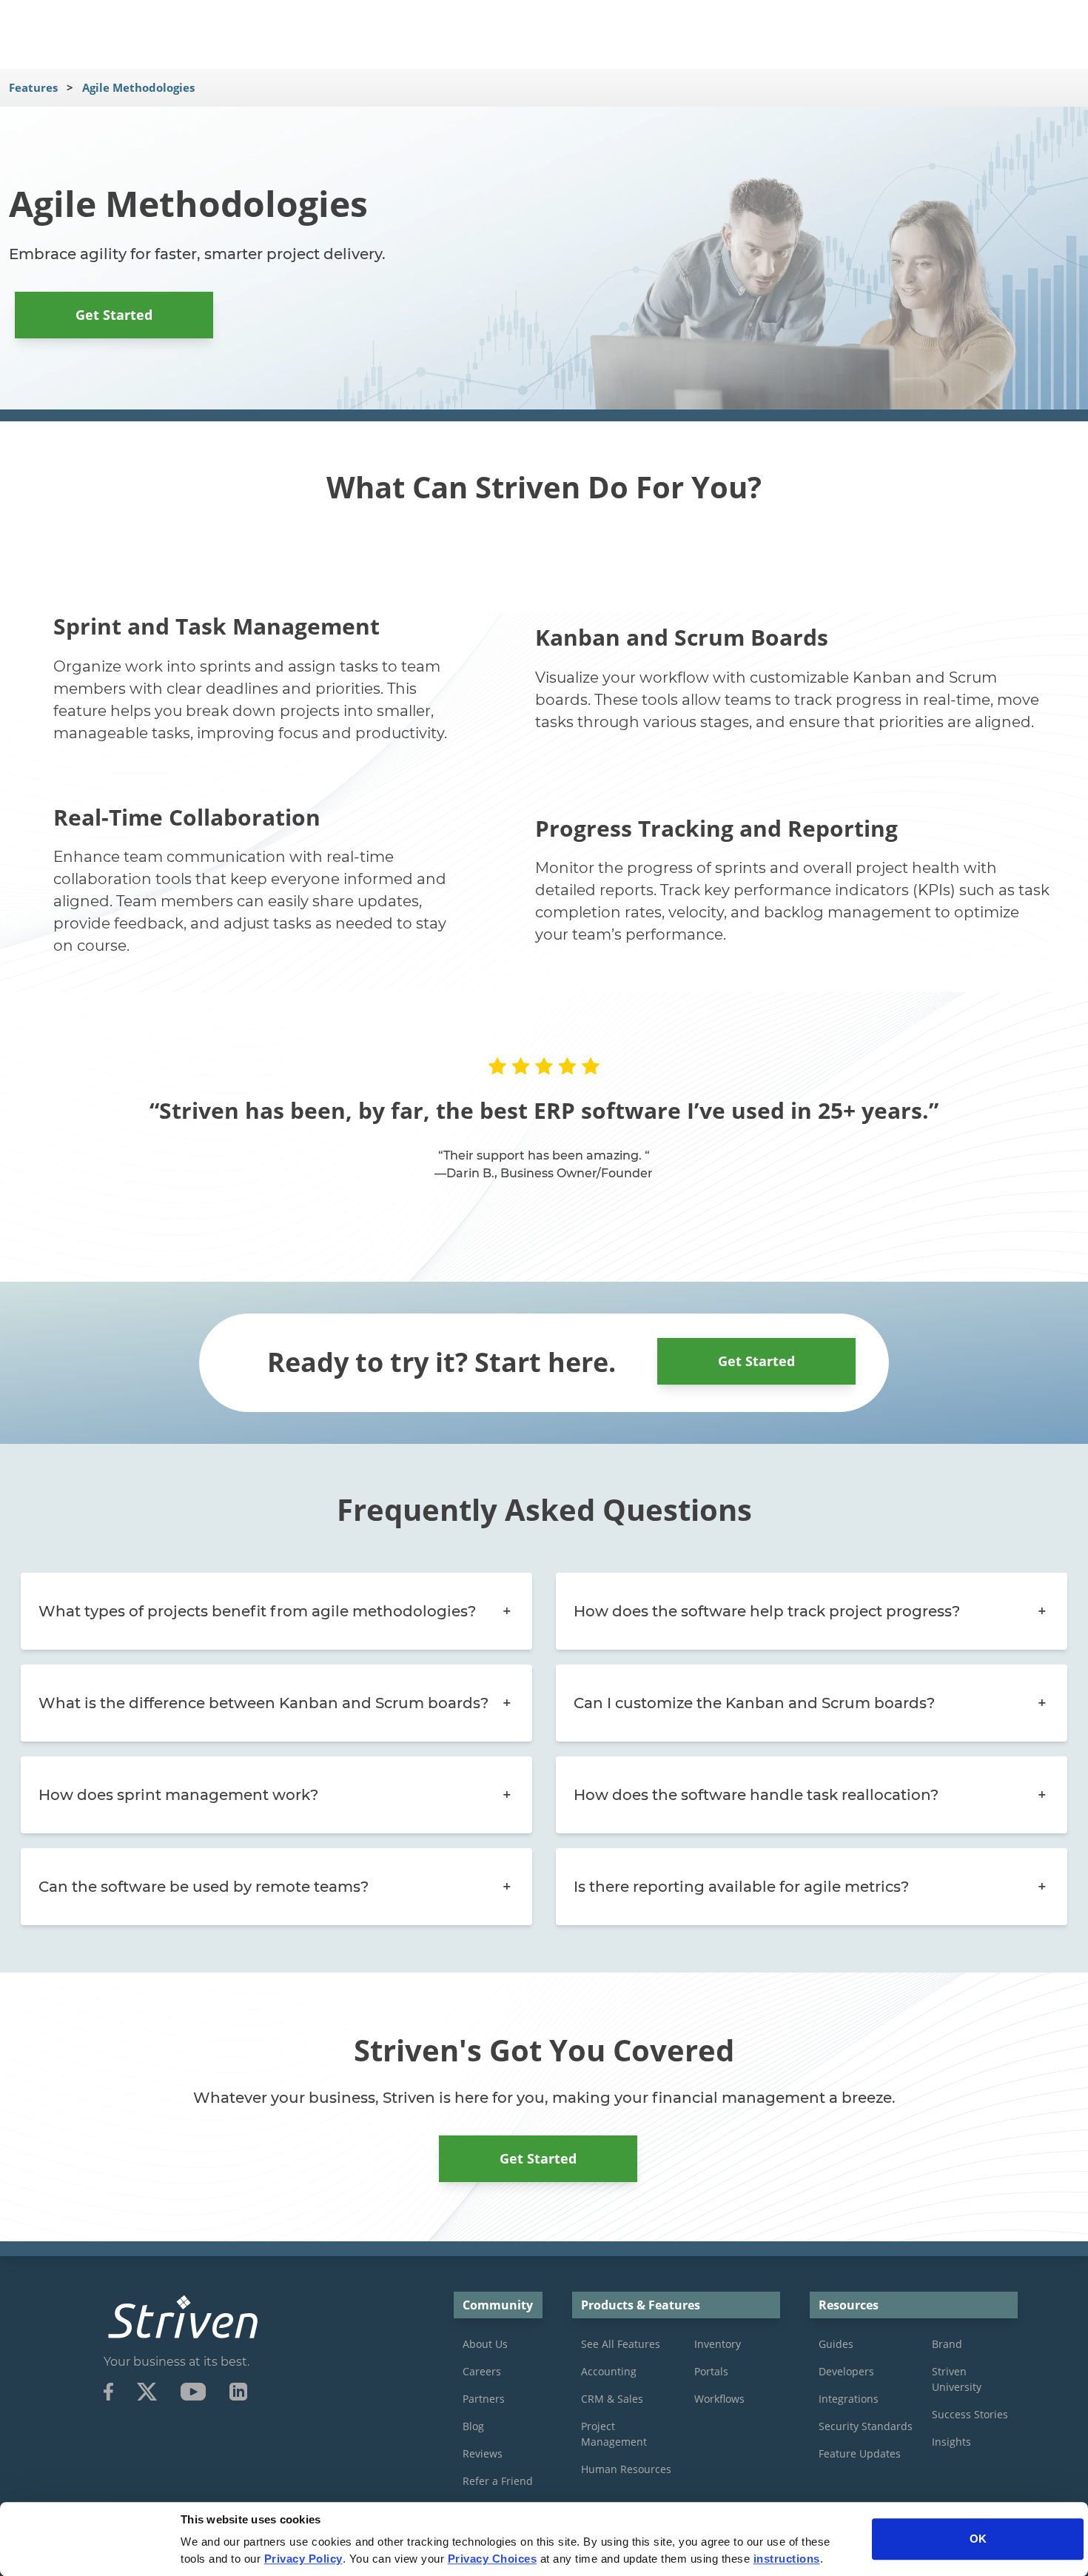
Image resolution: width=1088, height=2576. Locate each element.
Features (33, 87)
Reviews (483, 2453)
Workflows (719, 2399)
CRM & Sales (612, 2399)
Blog (473, 2426)
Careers (482, 2371)
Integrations (849, 2399)
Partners (484, 2399)
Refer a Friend (498, 2481)
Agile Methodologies (138, 87)
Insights (951, 2442)
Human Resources (626, 2469)
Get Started (114, 315)
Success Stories (970, 2414)
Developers (846, 2371)
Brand (947, 2344)
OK (978, 2539)
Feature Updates (860, 2453)
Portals (711, 2371)
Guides (836, 2344)
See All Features (621, 2344)
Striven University (957, 2379)
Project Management (614, 2434)
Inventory (718, 2344)
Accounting (609, 2371)
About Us (485, 2344)
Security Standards (866, 2426)
